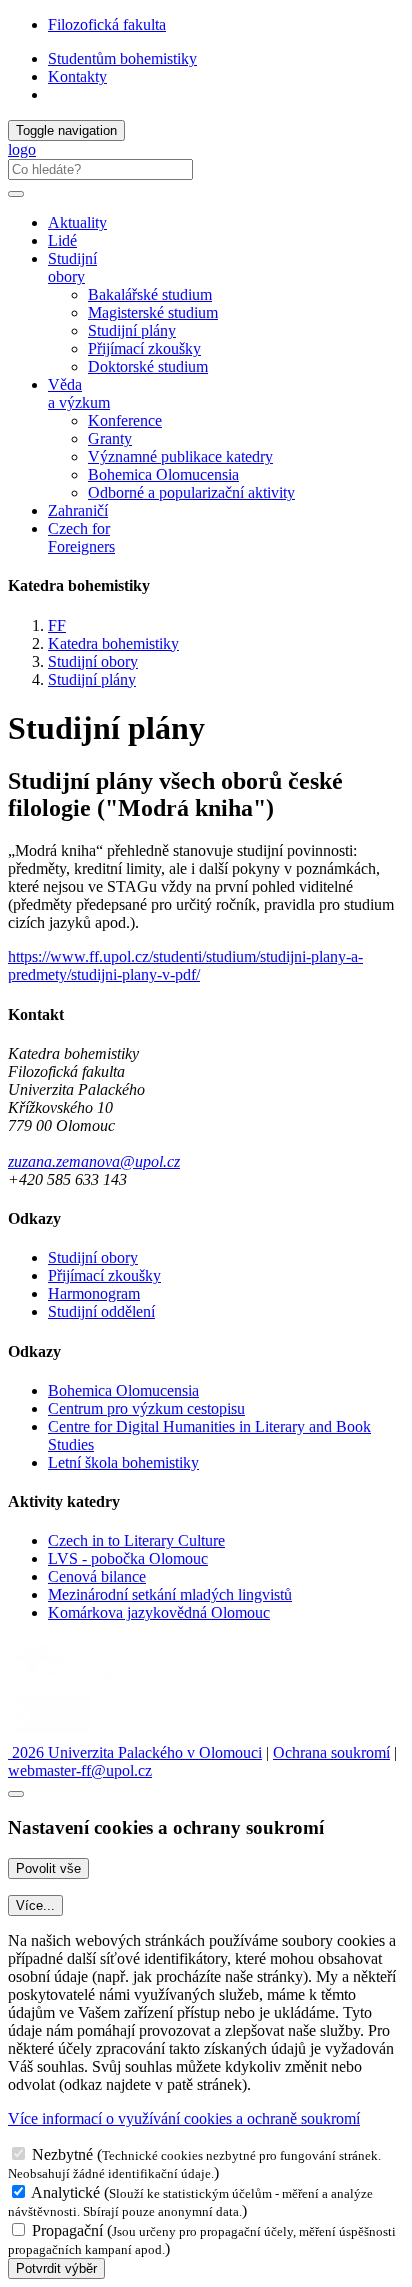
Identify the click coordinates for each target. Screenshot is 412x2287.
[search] (16, 194)
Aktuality (77, 222)
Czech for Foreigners (81, 537)
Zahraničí (78, 510)
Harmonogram (94, 1293)
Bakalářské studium (150, 294)
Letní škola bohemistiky (123, 1462)
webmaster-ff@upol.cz (80, 1770)
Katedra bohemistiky (113, 643)
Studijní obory (93, 661)
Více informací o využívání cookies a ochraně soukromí (184, 2118)
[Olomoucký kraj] (77, 1681)
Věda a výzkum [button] (79, 393)
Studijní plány (132, 330)
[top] (16, 1794)
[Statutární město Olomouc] (53, 1734)
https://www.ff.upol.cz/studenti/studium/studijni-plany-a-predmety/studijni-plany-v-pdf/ (185, 965)
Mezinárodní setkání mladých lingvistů (170, 1594)
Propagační (67, 2230)
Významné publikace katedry (180, 456)
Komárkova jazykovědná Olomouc (159, 1612)
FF (57, 625)
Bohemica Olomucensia (163, 474)
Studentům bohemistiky (122, 58)
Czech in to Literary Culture (136, 1540)
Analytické (65, 2192)
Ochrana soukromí (331, 1752)
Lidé (62, 240)
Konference (125, 420)
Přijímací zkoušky (144, 348)
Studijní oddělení (101, 1311)
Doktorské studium (148, 366)
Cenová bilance (97, 1576)
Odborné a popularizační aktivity (191, 492)
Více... (35, 1905)
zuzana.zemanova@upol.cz (94, 1161)
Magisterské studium (153, 312)
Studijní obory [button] (72, 267)
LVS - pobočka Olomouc (128, 1558)
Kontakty (77, 76)
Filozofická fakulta (107, 24)
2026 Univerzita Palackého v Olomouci (135, 1752)
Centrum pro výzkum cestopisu (146, 1408)
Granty (110, 438)
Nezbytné (62, 2154)
